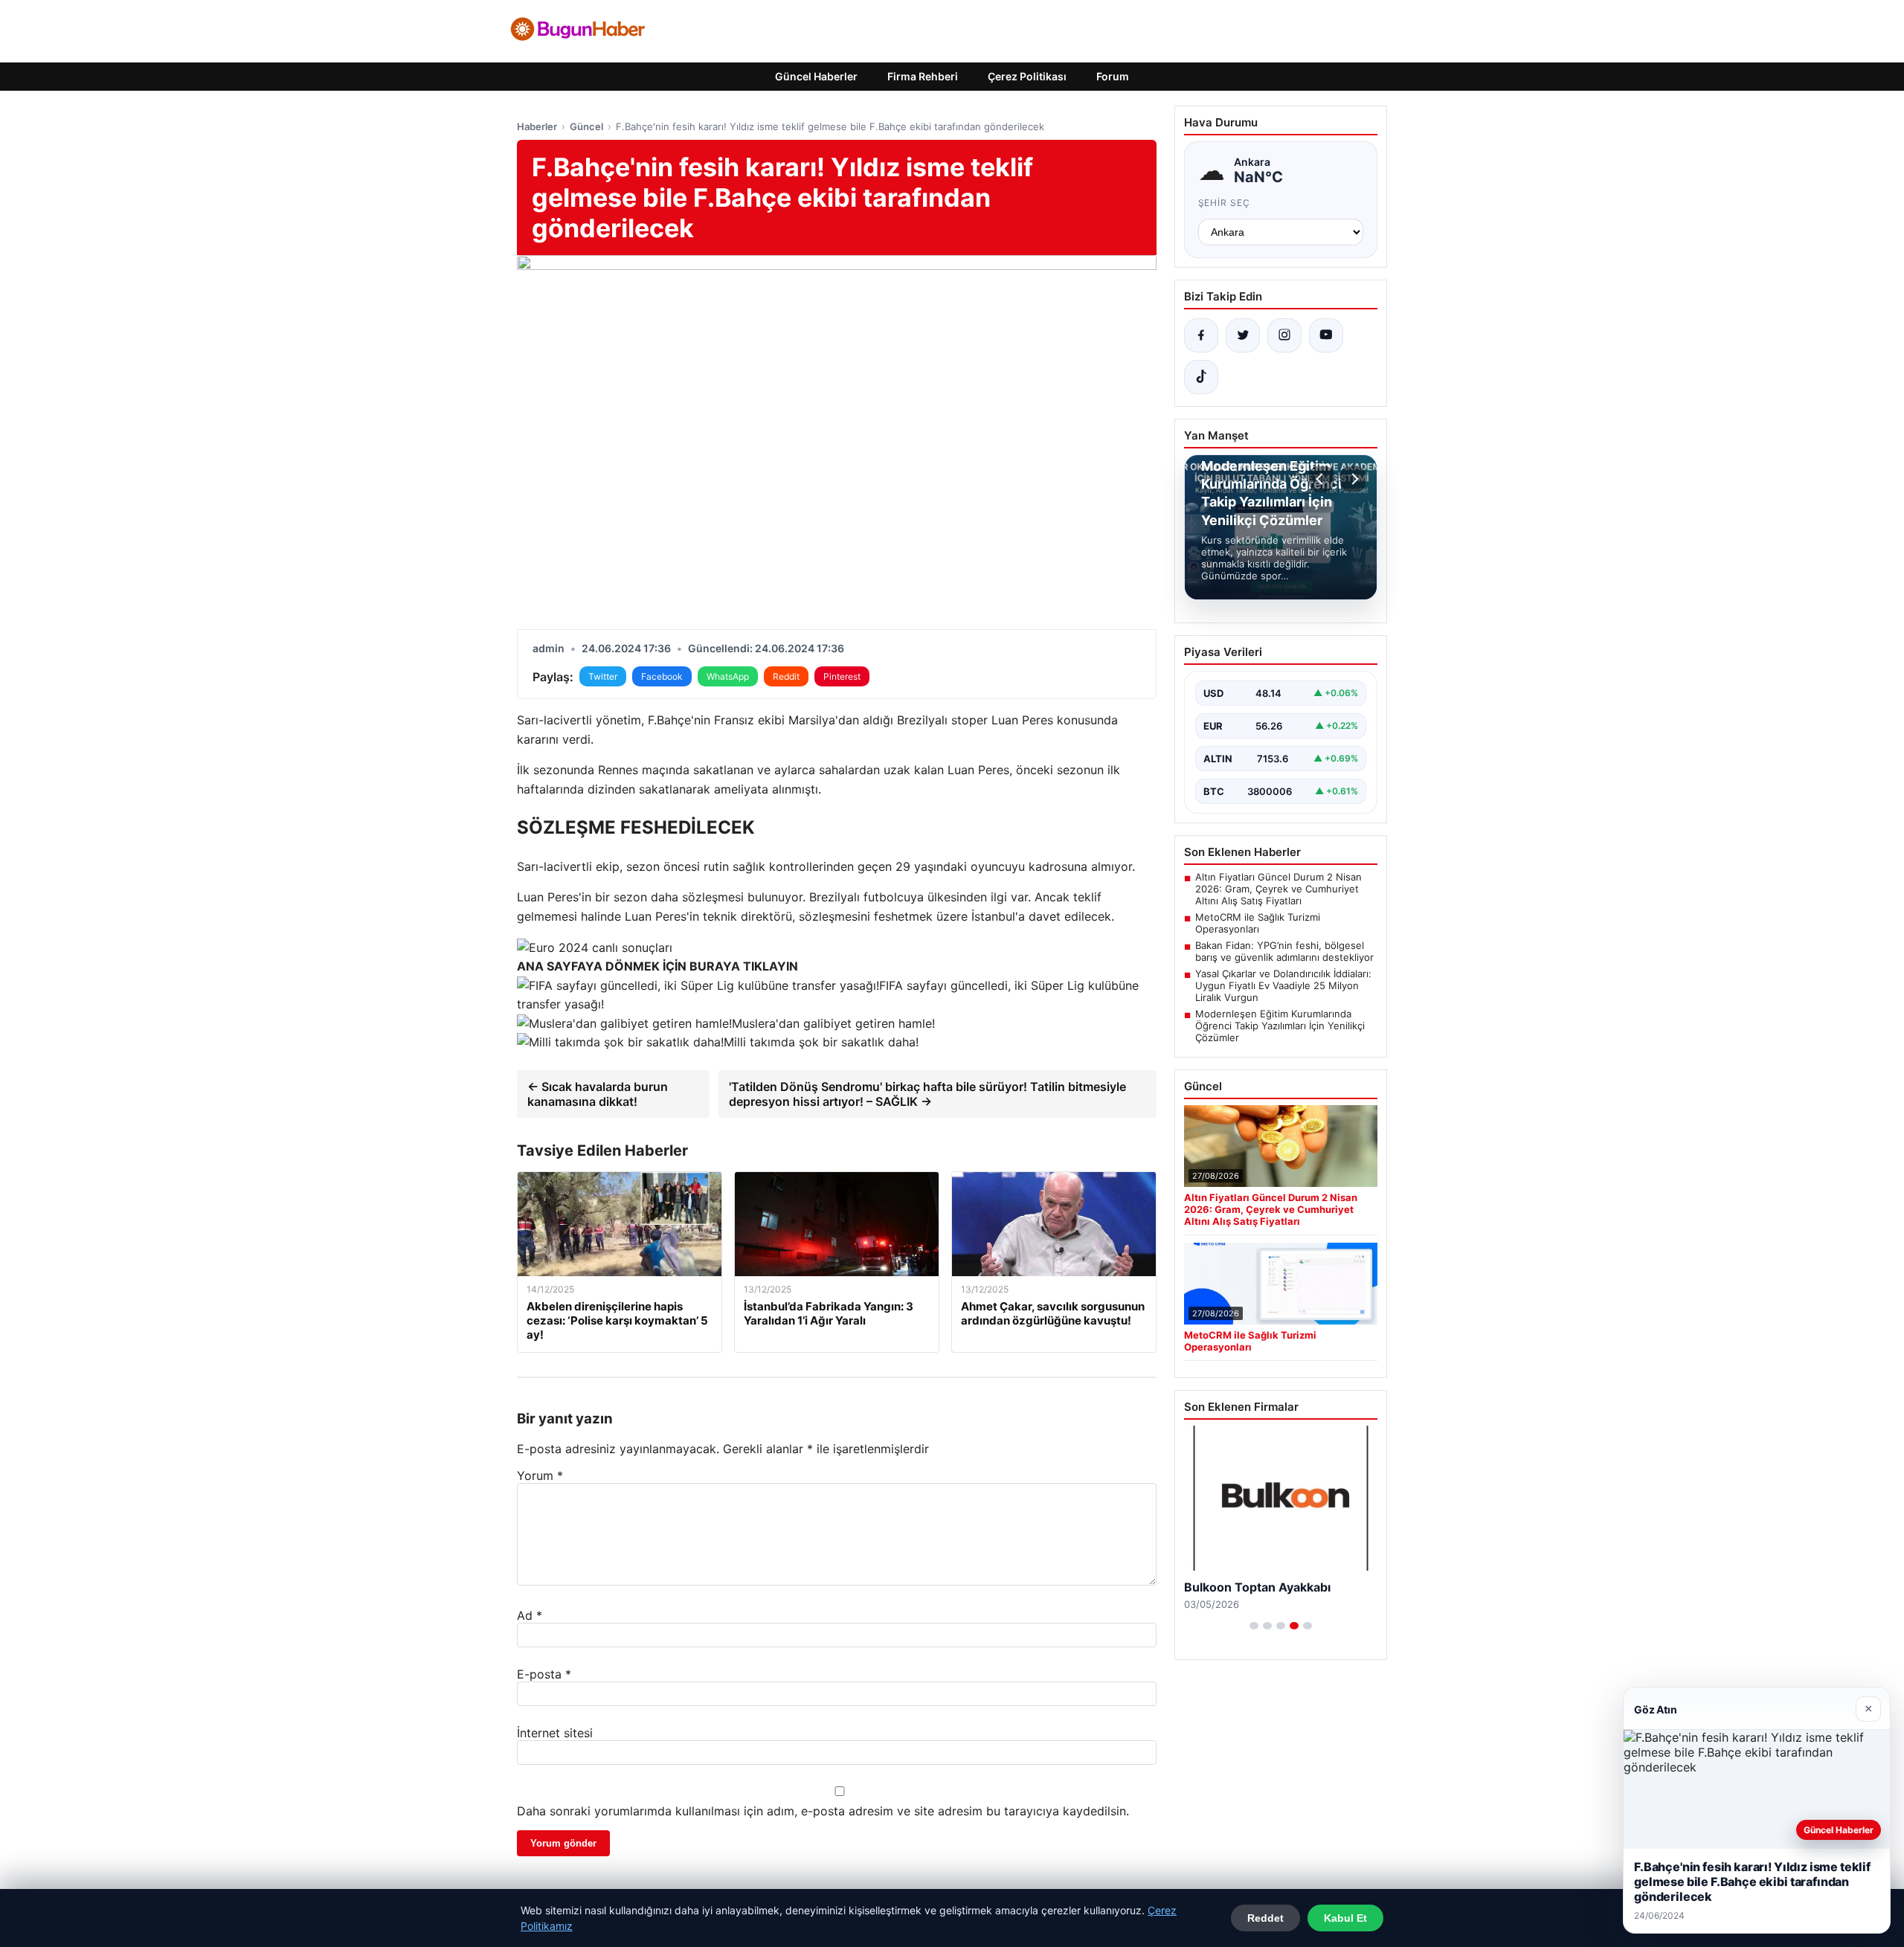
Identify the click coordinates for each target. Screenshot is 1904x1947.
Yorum (540, 1475)
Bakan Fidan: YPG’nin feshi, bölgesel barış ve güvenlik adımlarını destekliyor (1284, 951)
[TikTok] (1201, 377)
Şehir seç (1225, 203)
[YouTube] (1326, 335)
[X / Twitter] (1243, 335)
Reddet (1265, 1918)
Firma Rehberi (923, 76)
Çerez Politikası (1027, 76)
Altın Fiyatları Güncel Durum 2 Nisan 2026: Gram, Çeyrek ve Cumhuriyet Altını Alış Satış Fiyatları (1279, 889)
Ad (530, 1615)
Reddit (786, 676)
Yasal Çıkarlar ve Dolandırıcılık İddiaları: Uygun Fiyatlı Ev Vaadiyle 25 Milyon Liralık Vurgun (1283, 985)
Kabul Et (1345, 1918)
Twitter (603, 676)
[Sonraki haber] (1353, 479)
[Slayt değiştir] (1254, 1626)
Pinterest (842, 676)
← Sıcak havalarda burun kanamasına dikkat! (598, 1094)
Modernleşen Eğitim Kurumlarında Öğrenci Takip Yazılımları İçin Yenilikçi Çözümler (1280, 1026)
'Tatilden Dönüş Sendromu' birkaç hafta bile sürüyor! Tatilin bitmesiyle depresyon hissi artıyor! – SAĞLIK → (927, 1094)
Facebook (662, 676)
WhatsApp (728, 676)
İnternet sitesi (555, 1733)
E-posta (544, 1674)
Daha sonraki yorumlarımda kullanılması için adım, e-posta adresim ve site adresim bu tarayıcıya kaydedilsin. (823, 1811)
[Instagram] (1284, 335)
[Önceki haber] (1322, 479)
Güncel (586, 126)
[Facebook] (1201, 335)
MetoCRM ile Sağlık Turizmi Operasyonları (1258, 923)
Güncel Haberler (816, 76)
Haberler (537, 126)
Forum (1113, 76)
